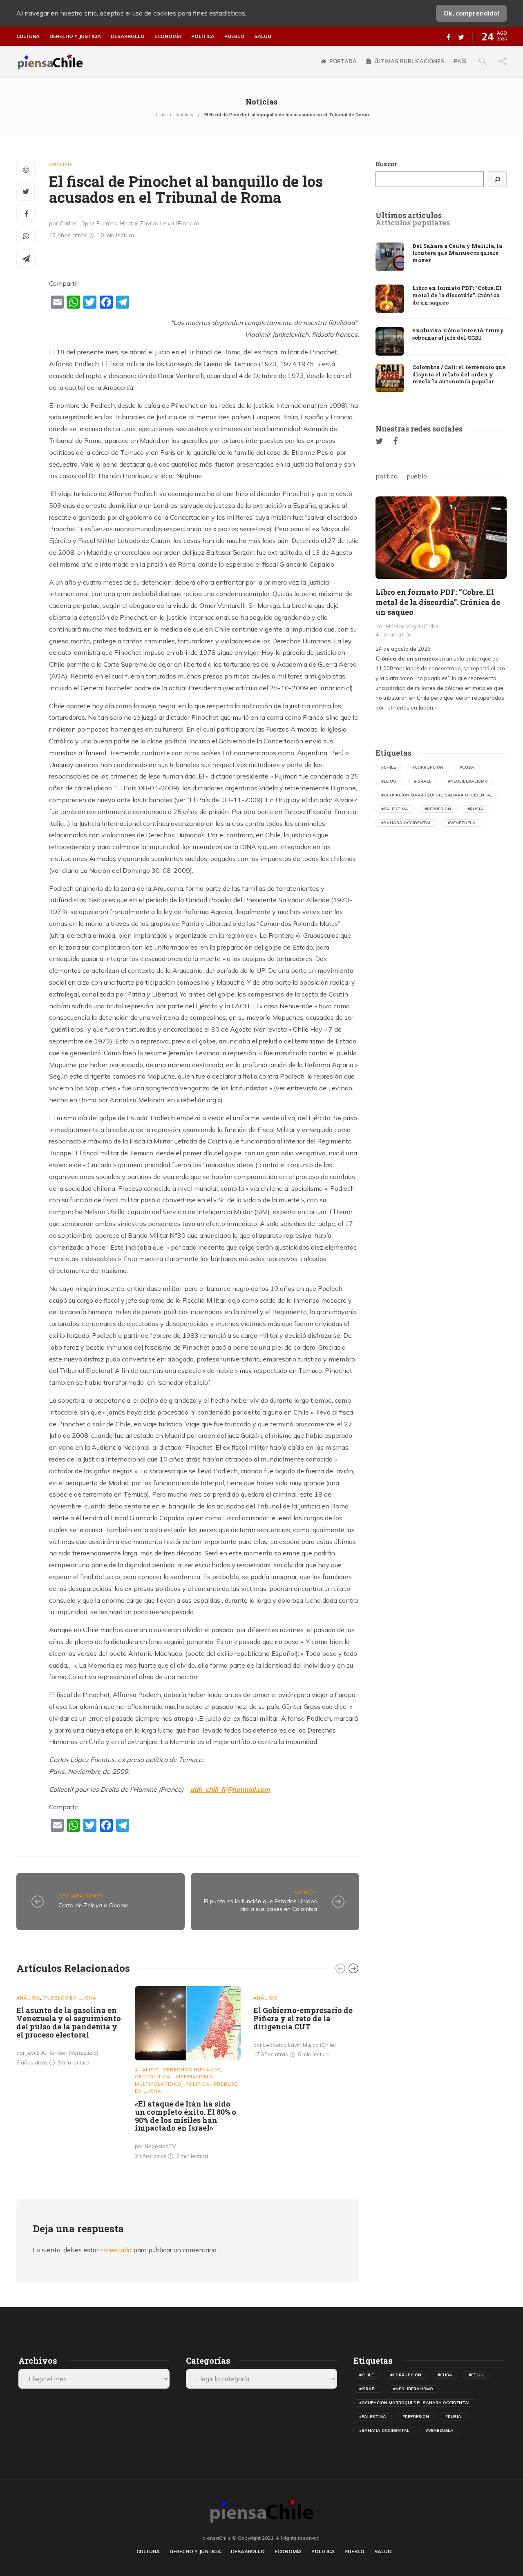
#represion (438, 809)
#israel (423, 781)
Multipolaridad (158, 2084)
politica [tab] (387, 476)
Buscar (387, 164)
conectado (116, 2250)
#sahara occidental (406, 823)
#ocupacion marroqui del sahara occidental (437, 795)
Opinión (306, 1892)
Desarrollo (128, 36)
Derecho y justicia (75, 36)
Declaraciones (81, 1896)
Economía (168, 36)
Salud (263, 36)
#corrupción (428, 767)
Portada (343, 61)
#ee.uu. (389, 781)
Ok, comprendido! (471, 13)
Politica (203, 36)
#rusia (475, 809)
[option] (69, 2028)
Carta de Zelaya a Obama (94, 1905)
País (460, 61)
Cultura (28, 36)
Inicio (160, 115)
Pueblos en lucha (70, 1998)
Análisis (185, 115)
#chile (389, 767)
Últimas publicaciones (409, 61)
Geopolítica (153, 2077)
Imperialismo (193, 2077)
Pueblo (234, 36)
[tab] (409, 216)
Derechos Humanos (192, 2070)
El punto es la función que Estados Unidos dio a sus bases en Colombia (260, 1905)
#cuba (467, 767)
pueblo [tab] (417, 476)
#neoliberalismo (468, 781)
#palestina (395, 809)
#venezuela (462, 823)
